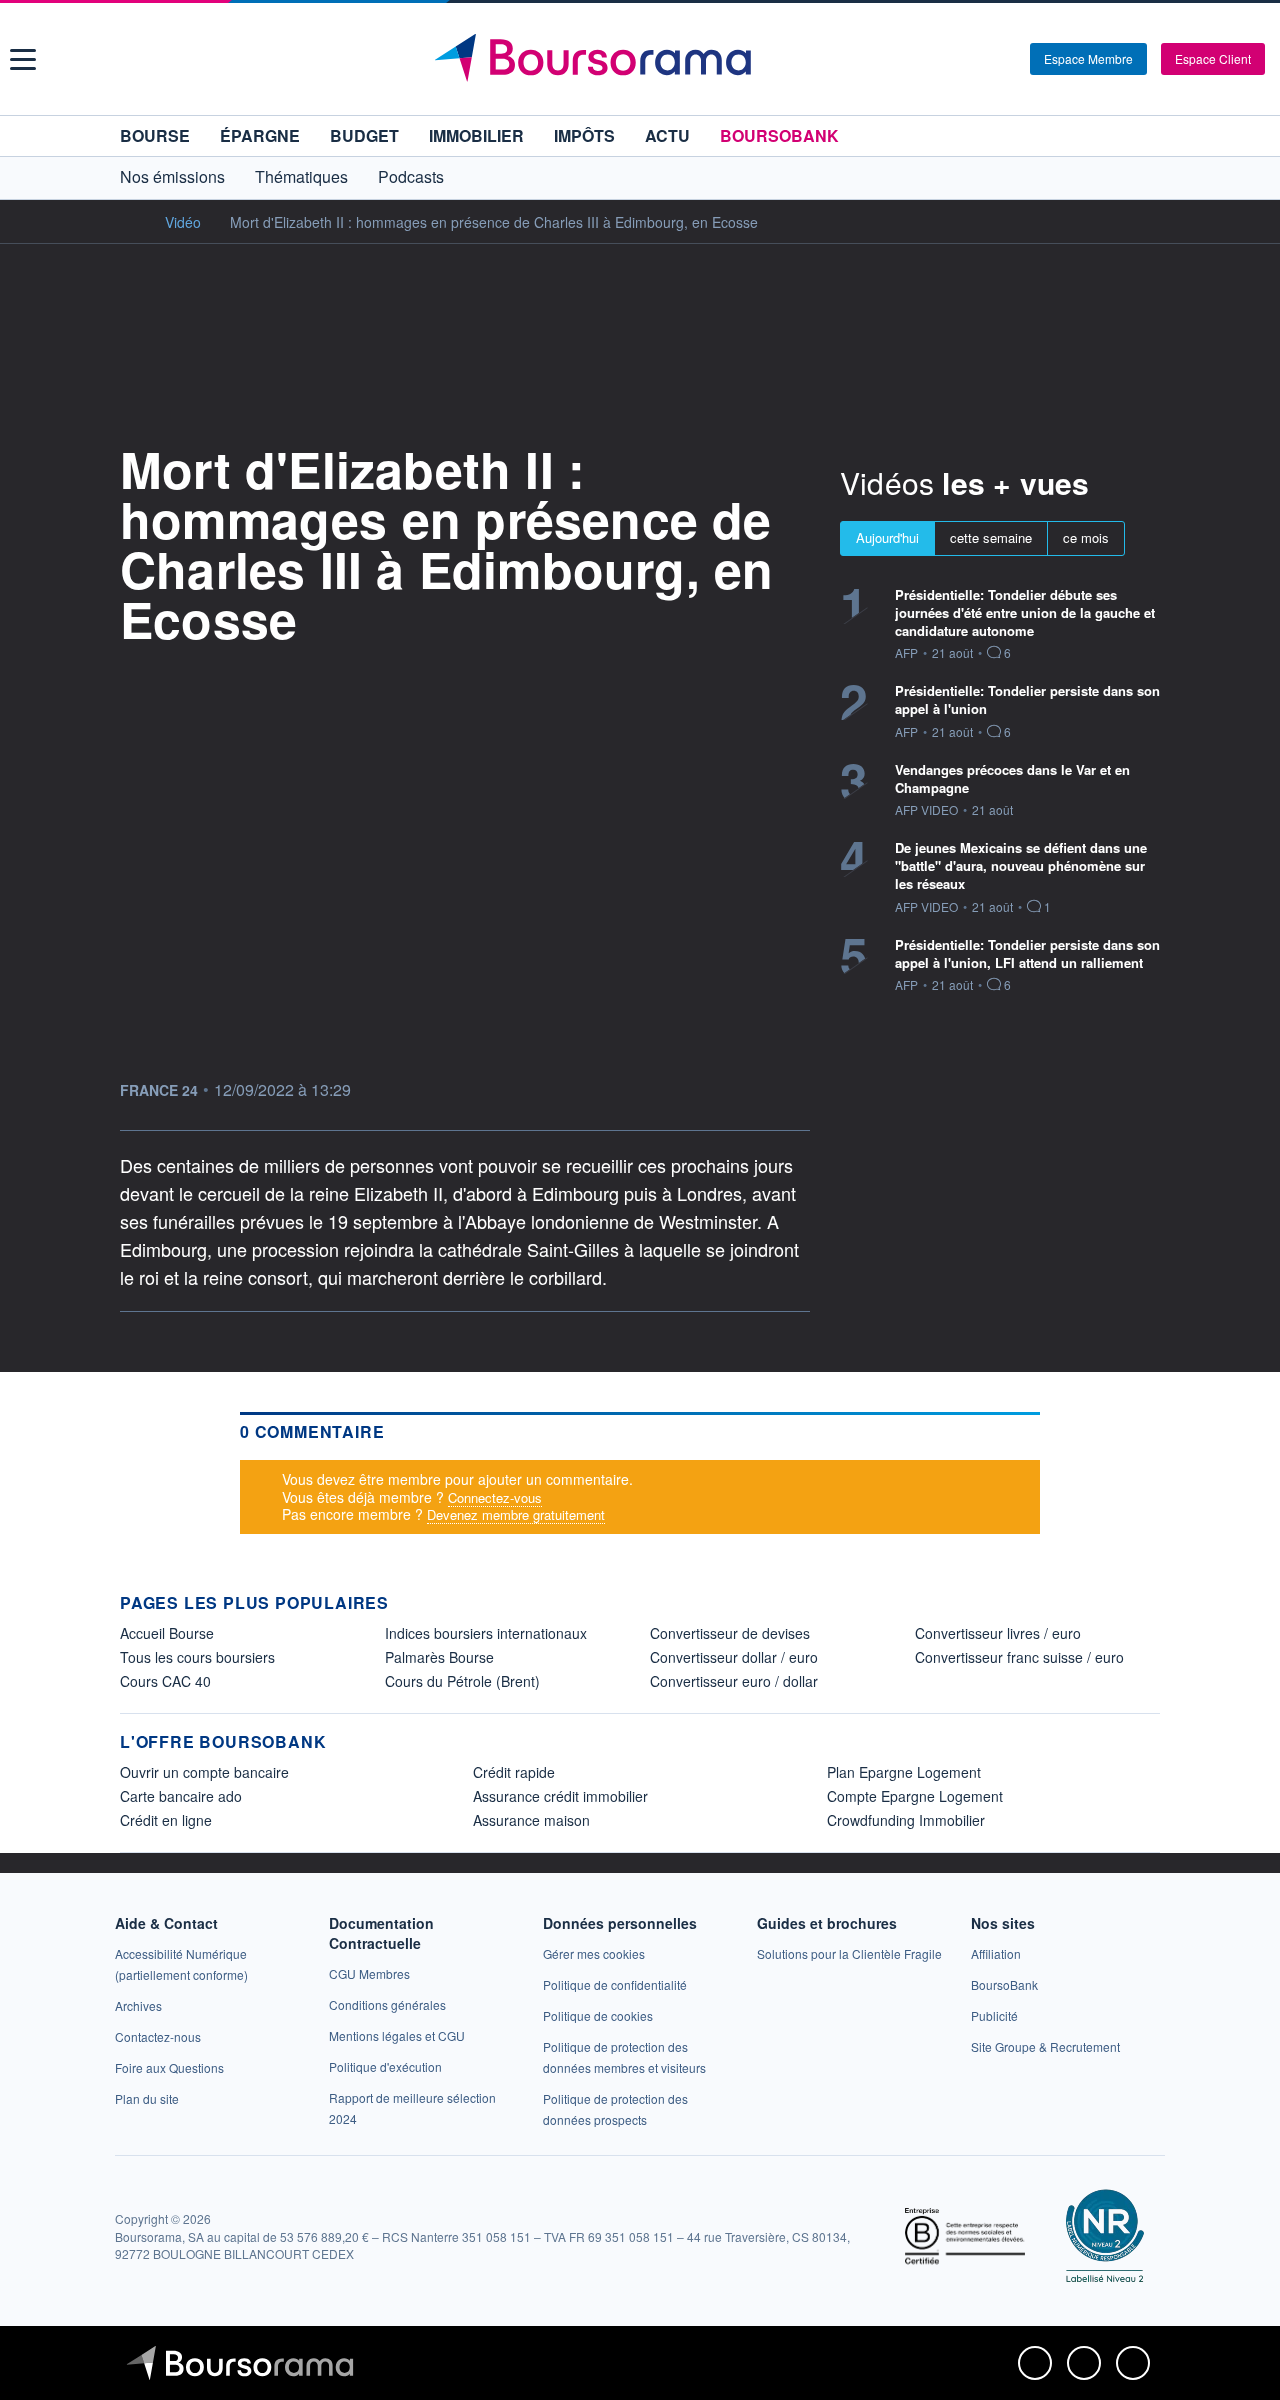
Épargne (260, 135)
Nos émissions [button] (172, 176)
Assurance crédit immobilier (560, 1796)
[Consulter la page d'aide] (1008, 59)
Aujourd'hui (887, 537)
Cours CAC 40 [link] (165, 1681)
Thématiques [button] (301, 176)
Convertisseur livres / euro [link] (998, 1633)
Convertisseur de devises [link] (730, 1633)
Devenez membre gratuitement (516, 1514)
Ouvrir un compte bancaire (204, 1772)
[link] (138, 2005)
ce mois (1086, 537)
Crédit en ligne (166, 1820)
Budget (364, 135)
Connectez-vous (495, 1497)
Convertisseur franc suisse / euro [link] (1019, 1657)
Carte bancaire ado (181, 1796)
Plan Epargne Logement (904, 1772)
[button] (23, 59)
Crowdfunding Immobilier (906, 1820)
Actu (667, 135)
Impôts (584, 135)
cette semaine (991, 537)
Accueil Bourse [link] (167, 1633)
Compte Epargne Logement (915, 1796)
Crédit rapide (514, 1772)
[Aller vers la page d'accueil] (642, 59)
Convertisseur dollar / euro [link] (734, 1657)
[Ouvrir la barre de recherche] (982, 59)
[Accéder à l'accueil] (128, 221)
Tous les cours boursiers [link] (197, 1657)
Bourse (155, 135)
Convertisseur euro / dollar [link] (734, 1681)
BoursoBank (779, 135)
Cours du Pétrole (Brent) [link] (462, 1681)
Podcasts (411, 176)
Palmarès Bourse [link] (439, 1657)
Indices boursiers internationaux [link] (486, 1633)
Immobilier (476, 135)
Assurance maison (531, 1820)
